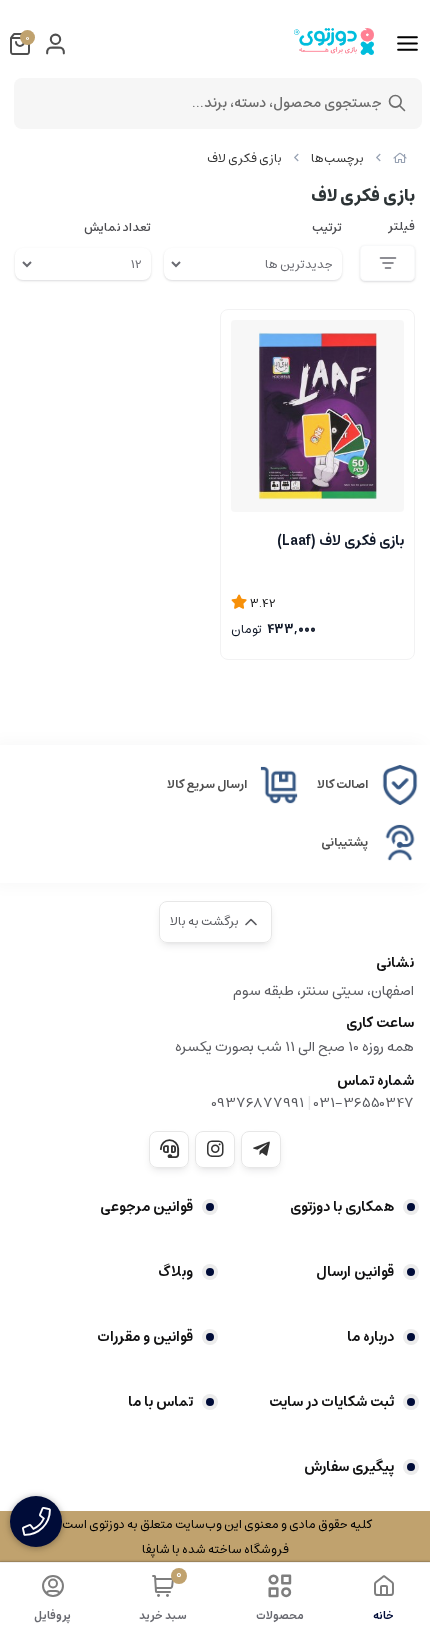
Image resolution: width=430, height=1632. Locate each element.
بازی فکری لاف (244, 158)
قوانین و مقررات (145, 1337)
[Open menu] (407, 44)
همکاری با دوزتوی (342, 1207)
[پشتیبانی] (169, 1149)
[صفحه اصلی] (400, 158)
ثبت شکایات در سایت (331, 1402)
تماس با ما (160, 1402)
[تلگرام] (261, 1149)
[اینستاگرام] (215, 1149)
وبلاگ (175, 1272)
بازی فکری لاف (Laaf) (340, 541)
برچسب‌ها (337, 158)
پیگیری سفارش (349, 1467)
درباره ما (370, 1337)
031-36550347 (364, 1103)
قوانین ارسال (355, 1272)
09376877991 (257, 1103)
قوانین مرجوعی (146, 1207)
